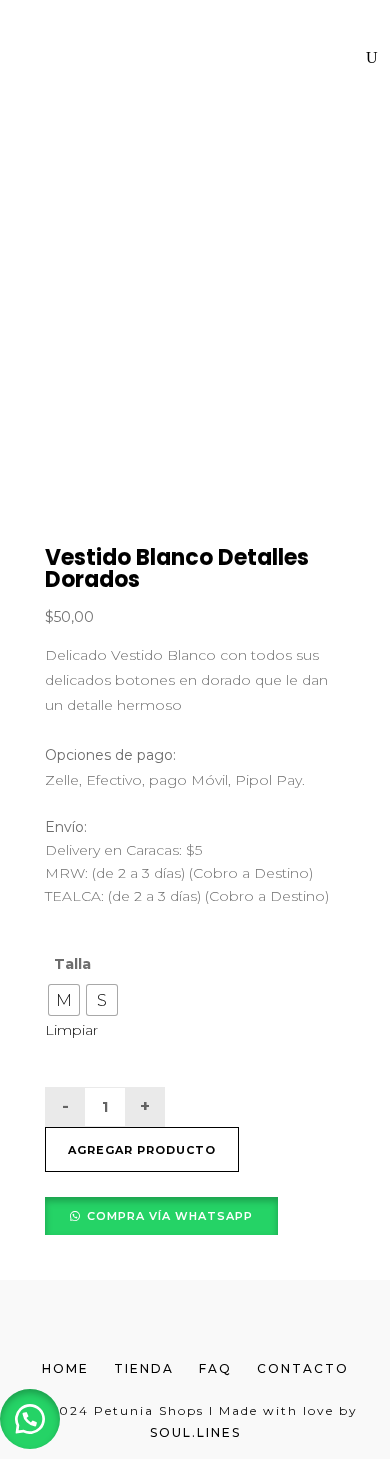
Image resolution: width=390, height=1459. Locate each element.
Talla (72, 964)
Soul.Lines (195, 1432)
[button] (161, 1215)
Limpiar (71, 1030)
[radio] (64, 1000)
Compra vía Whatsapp (170, 1216)
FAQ (215, 1368)
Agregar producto (142, 1150)
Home (65, 1368)
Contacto (303, 1368)
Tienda (144, 1368)
